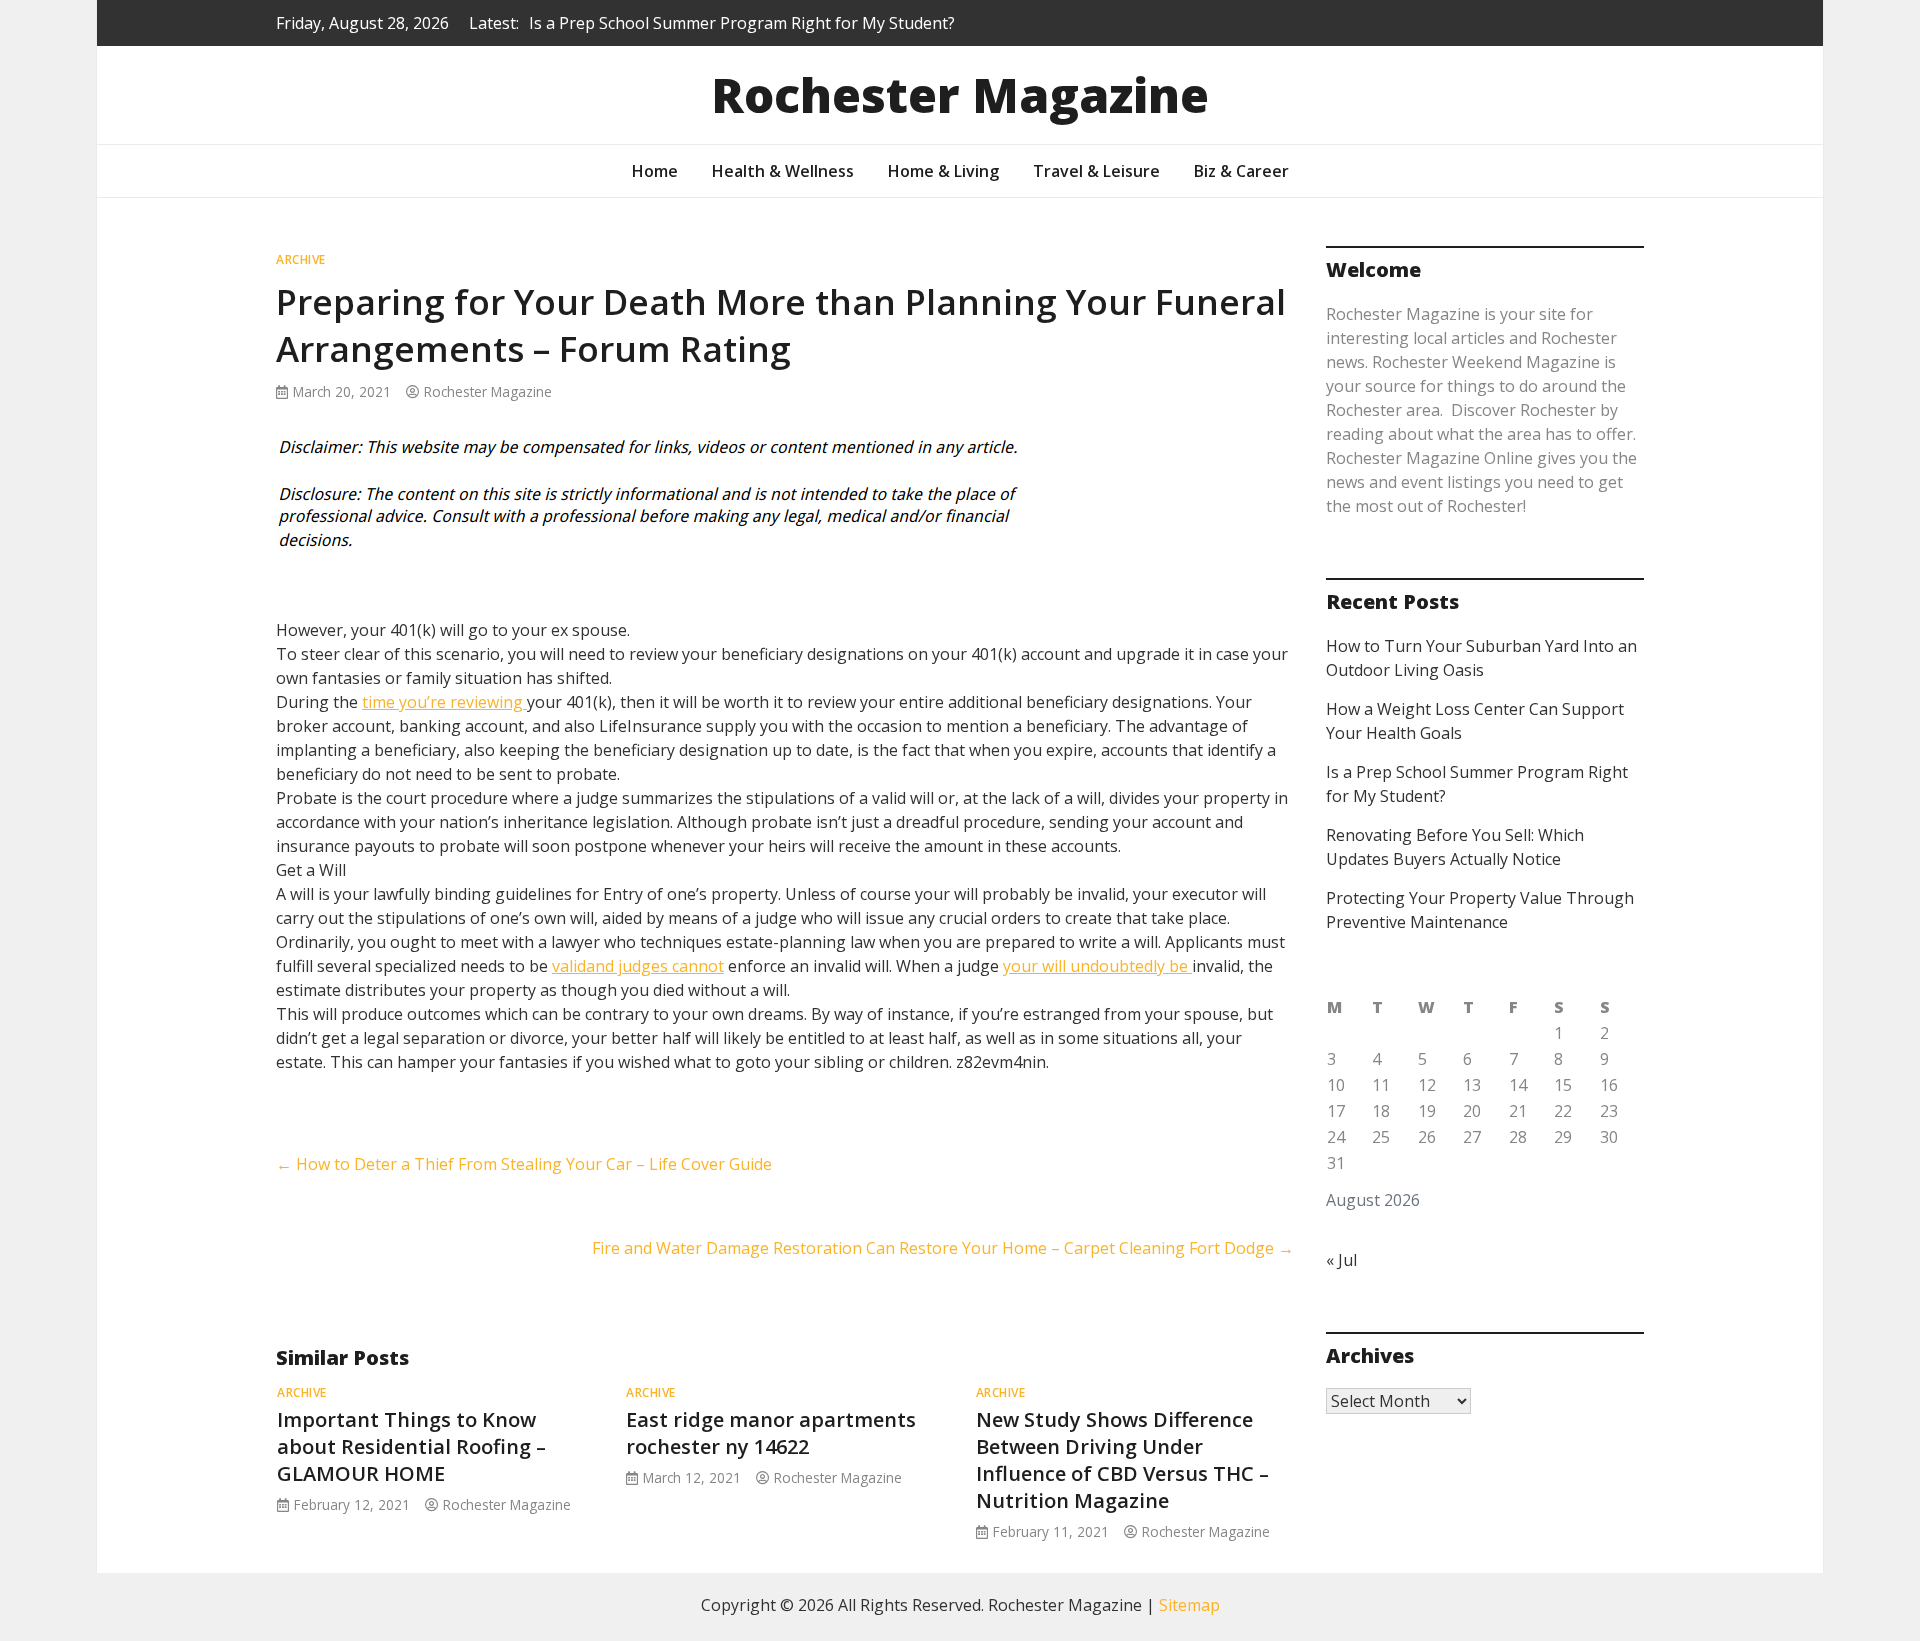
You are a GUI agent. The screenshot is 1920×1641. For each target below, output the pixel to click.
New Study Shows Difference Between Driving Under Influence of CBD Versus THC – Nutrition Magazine (1122, 1460)
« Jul (1341, 1260)
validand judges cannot (638, 966)
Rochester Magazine (960, 94)
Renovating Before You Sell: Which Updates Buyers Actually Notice (777, 35)
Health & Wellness (783, 171)
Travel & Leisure (1096, 171)
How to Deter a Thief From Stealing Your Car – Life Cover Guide (524, 1164)
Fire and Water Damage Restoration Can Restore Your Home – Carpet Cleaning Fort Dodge (943, 1248)
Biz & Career (1241, 171)
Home (655, 171)
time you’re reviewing (444, 702)
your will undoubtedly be (1097, 966)
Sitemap (1189, 1605)
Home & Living (943, 171)
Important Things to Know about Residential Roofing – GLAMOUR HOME (411, 1446)
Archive (301, 259)
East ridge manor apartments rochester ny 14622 (771, 1433)
